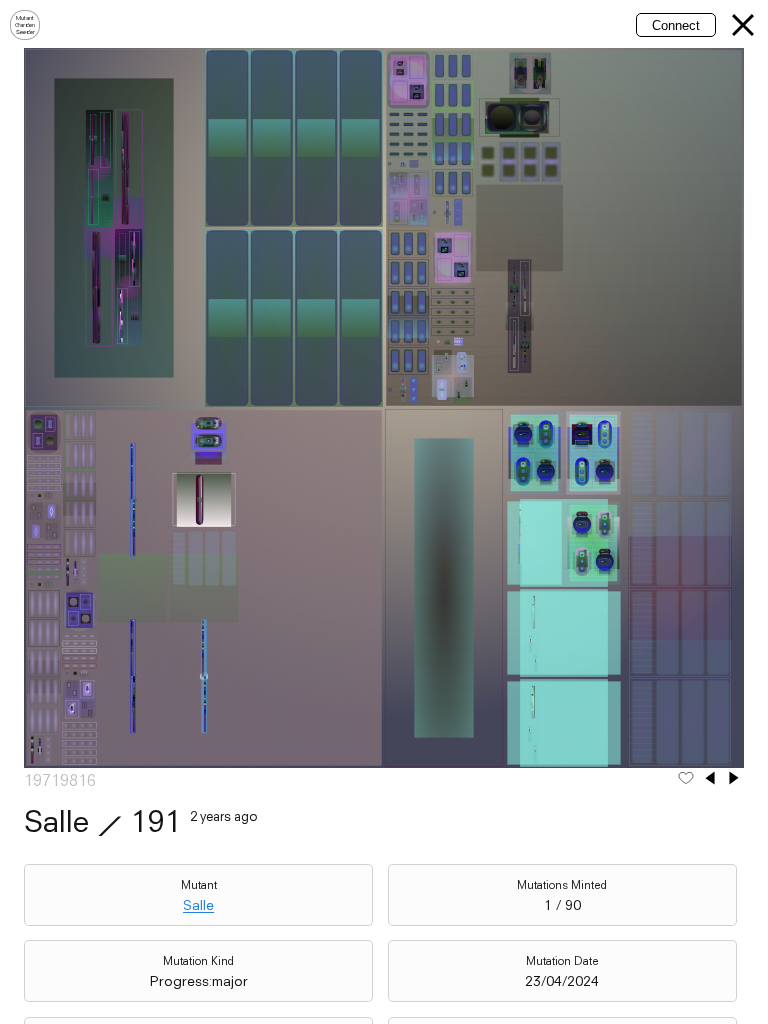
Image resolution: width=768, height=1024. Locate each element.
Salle (198, 905)
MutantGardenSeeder (25, 25)
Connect (676, 25)
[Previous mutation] (710, 779)
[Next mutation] (734, 779)
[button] (743, 25)
